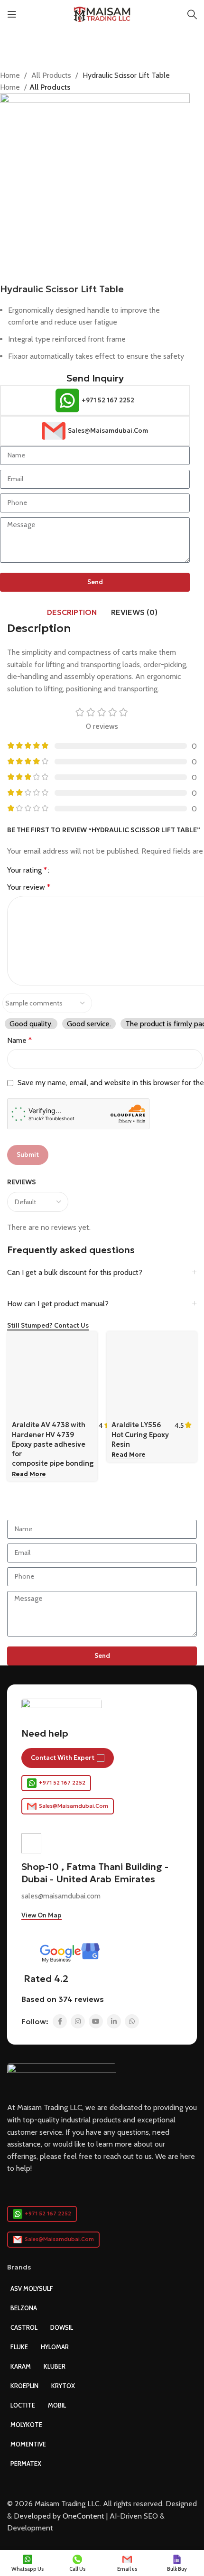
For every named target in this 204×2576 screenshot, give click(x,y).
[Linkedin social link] (114, 2021)
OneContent (83, 2516)
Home (11, 75)
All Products (52, 75)
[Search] (192, 14)
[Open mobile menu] (12, 14)
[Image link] (62, 2077)
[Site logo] (102, 14)
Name (19, 1040)
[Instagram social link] (78, 2021)
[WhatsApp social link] (132, 2021)
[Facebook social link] (60, 2021)
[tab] (72, 612)
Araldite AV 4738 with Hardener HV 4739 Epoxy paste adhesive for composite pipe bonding (53, 1444)
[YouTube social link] (96, 2021)
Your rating (27, 870)
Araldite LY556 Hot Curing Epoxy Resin (140, 1434)
